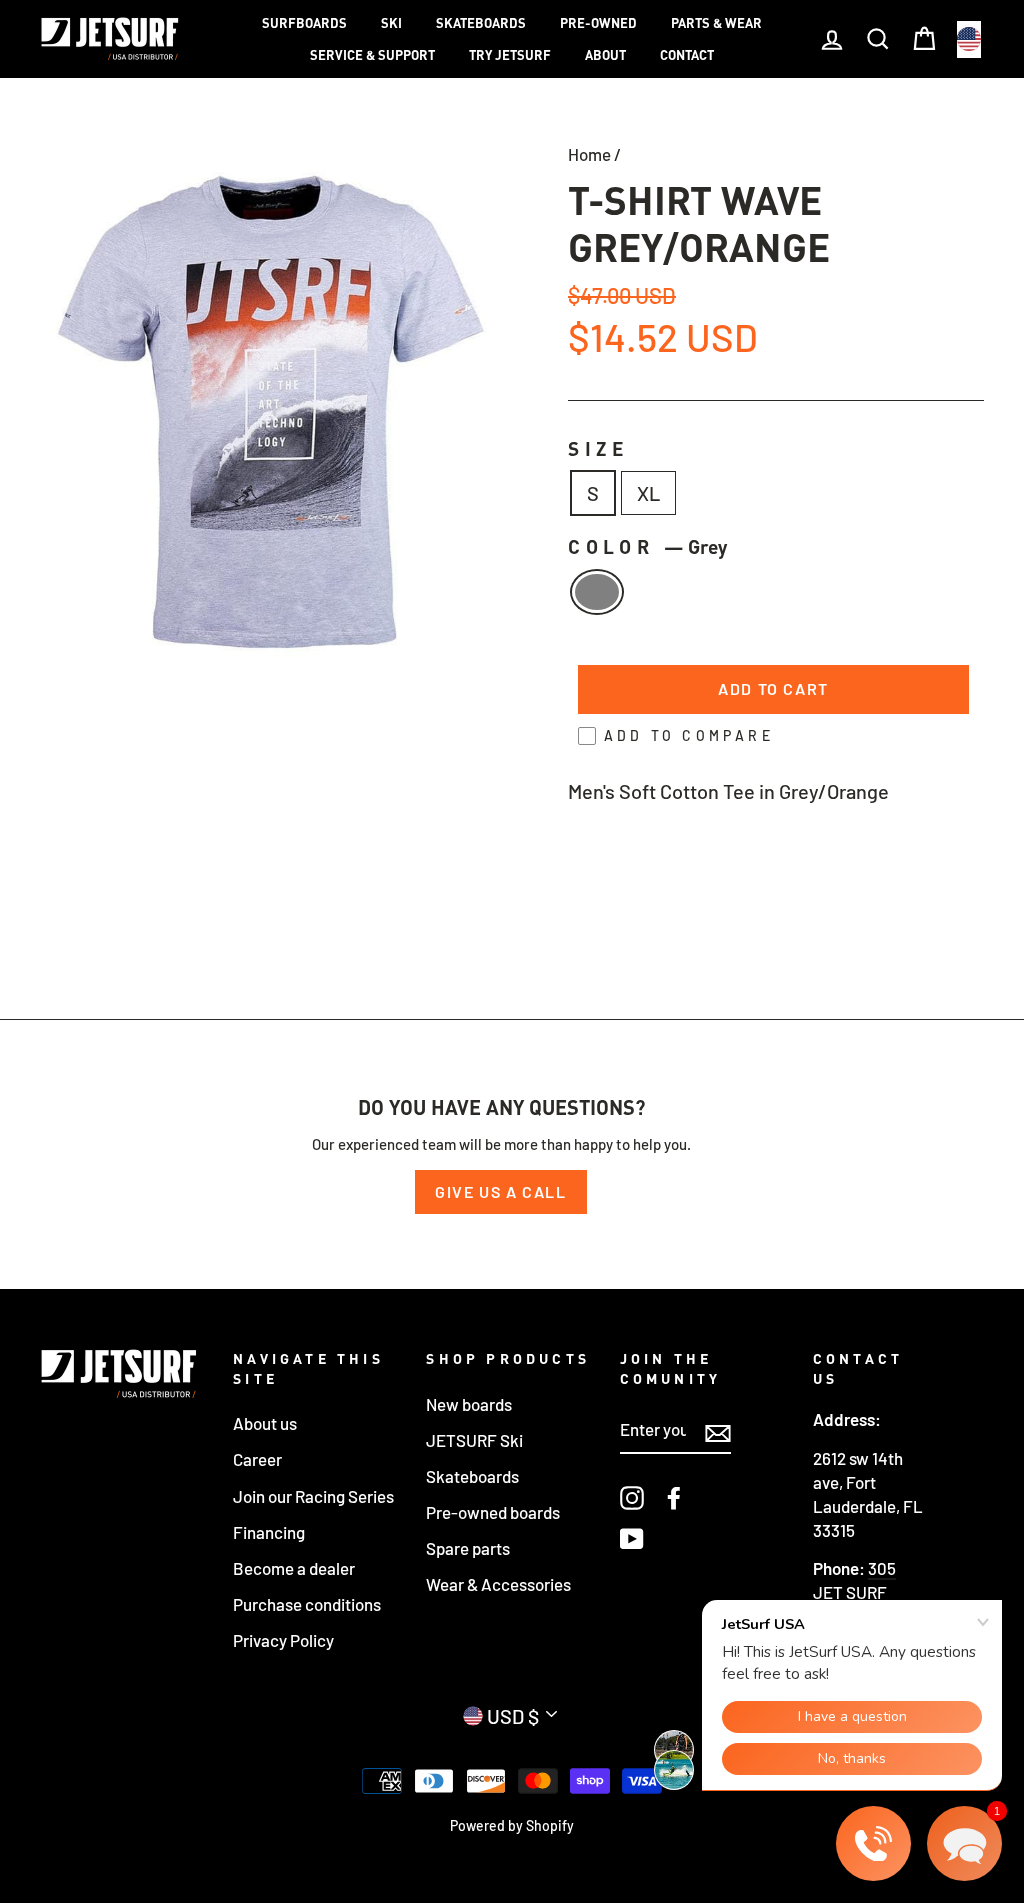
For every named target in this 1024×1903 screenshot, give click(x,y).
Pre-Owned (598, 23)
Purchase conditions (307, 1604)
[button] (964, 1843)
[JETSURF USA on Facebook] (674, 1497)
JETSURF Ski (474, 1440)
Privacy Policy (283, 1640)
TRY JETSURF (510, 55)
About (605, 55)
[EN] (969, 39)
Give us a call (500, 1191)
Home (589, 154)
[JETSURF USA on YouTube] (632, 1538)
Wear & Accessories (498, 1584)
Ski (391, 23)
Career (257, 1459)
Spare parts (468, 1548)
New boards (469, 1404)
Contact (687, 55)
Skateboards (481, 23)
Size (599, 448)
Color (647, 546)
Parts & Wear (716, 23)
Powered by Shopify (512, 1825)
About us (265, 1423)
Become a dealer (294, 1568)
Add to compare (689, 735)
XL (648, 493)
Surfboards (304, 23)
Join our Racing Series (313, 1496)
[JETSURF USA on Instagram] (632, 1497)
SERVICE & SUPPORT (372, 55)
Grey (597, 592)
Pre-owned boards (493, 1512)
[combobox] (969, 39)
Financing (269, 1532)
